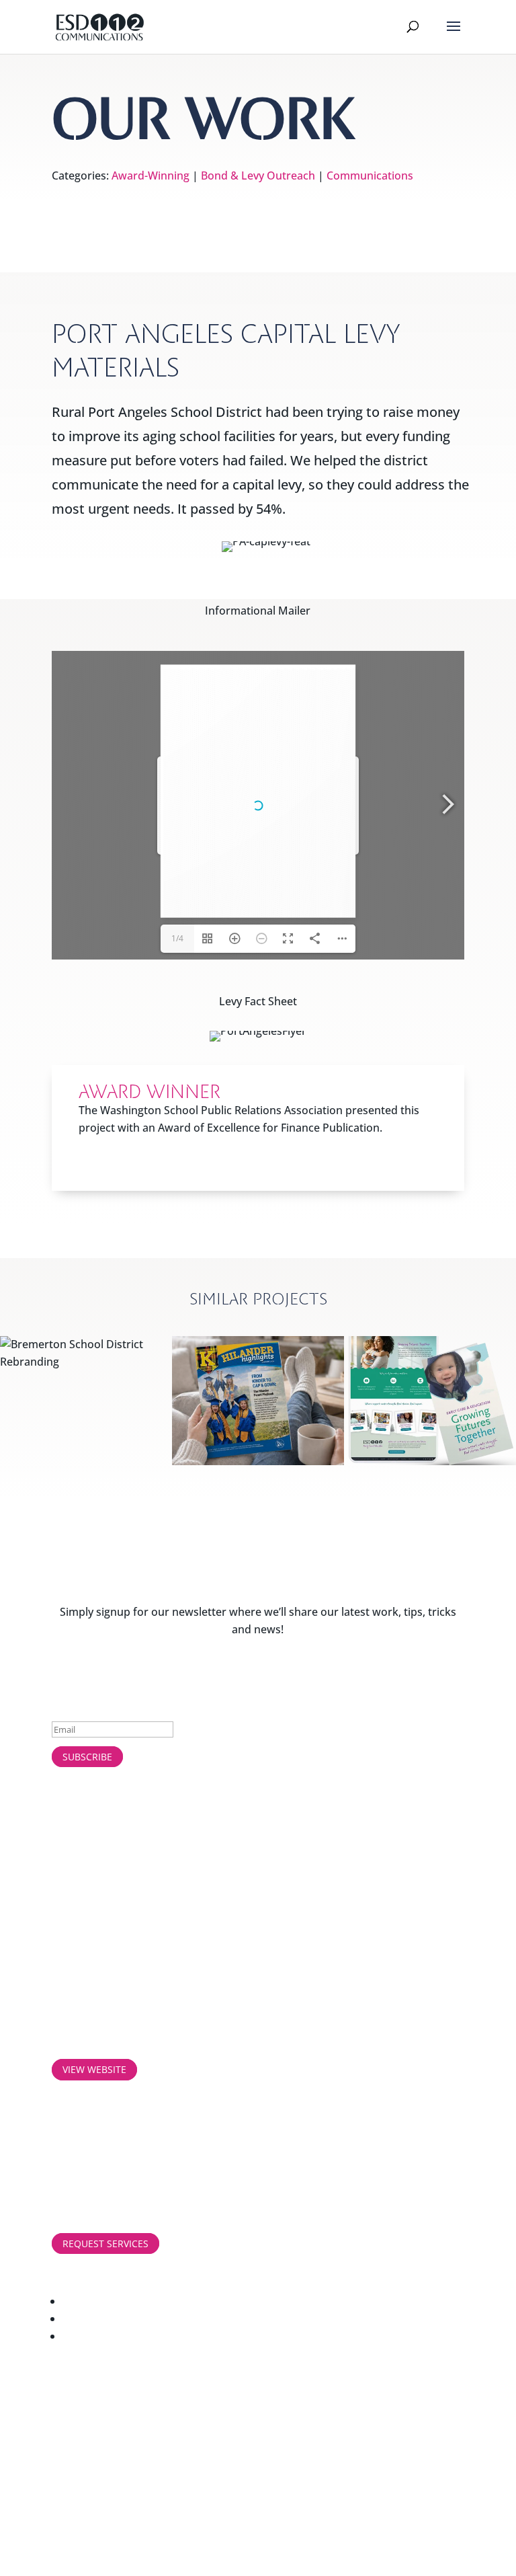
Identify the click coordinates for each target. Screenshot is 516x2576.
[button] (454, 35)
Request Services (105, 2243)
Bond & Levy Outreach (258, 175)
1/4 (177, 938)
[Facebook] (263, 2301)
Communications (370, 175)
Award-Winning (150, 175)
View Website (94, 2069)
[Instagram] (263, 2318)
